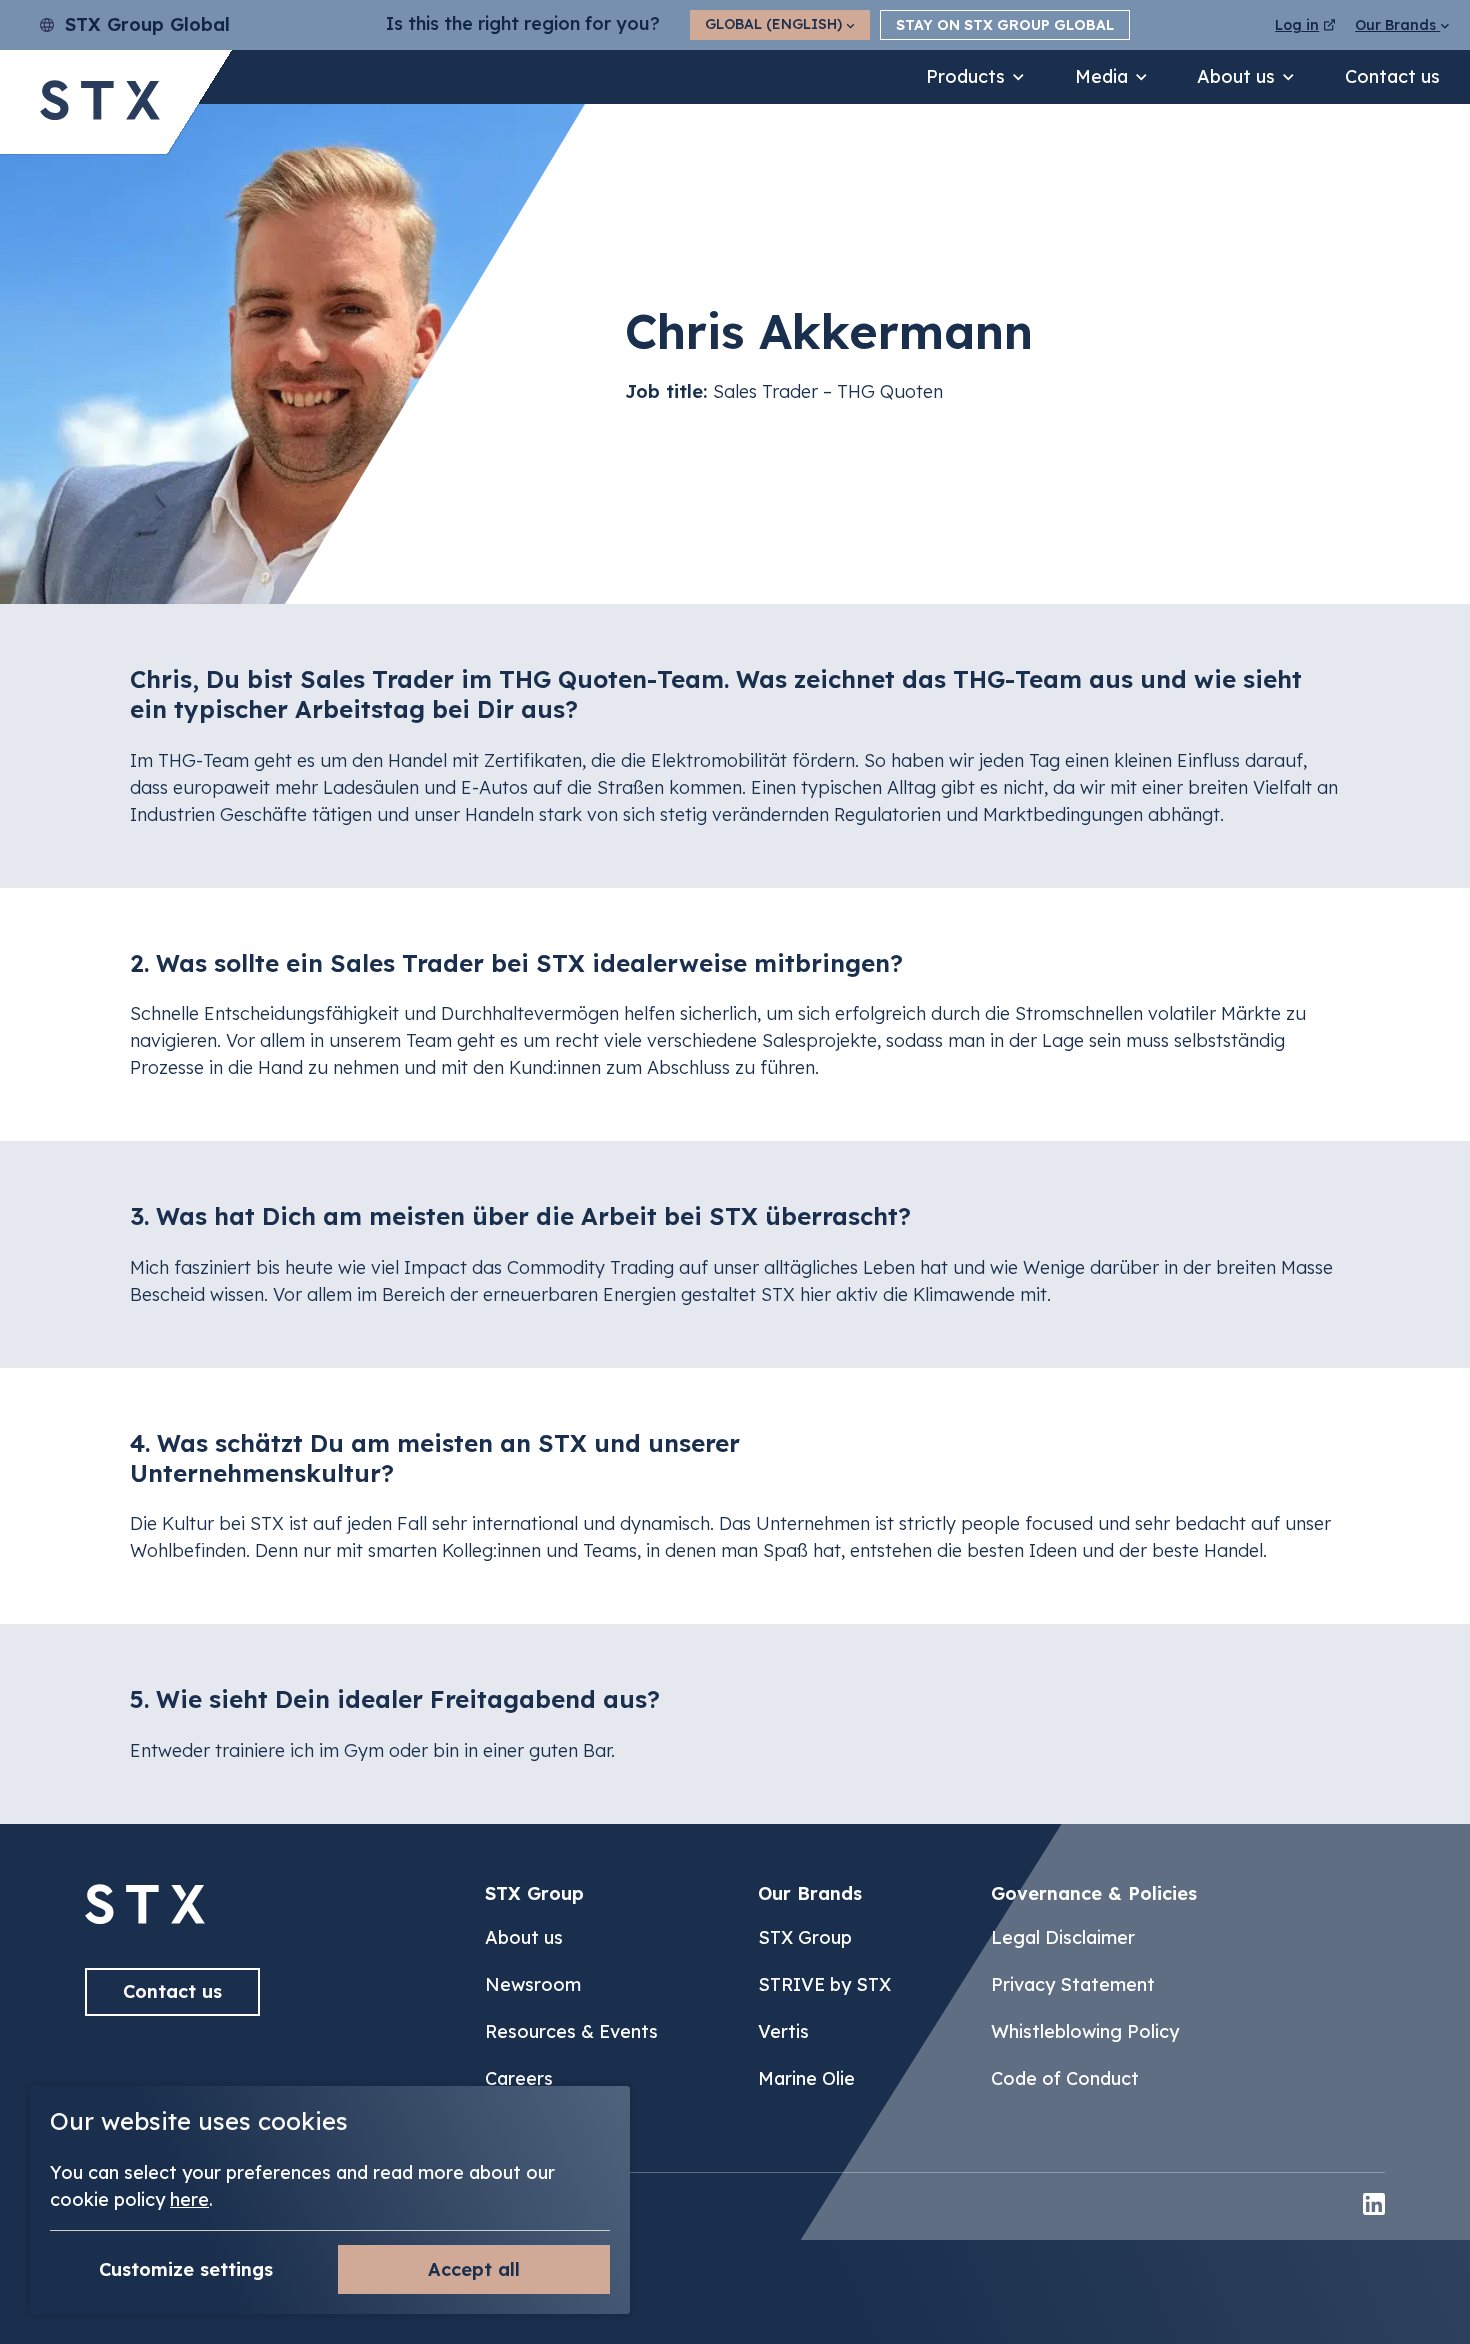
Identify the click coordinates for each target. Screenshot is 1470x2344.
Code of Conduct (1065, 2078)
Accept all (474, 2269)
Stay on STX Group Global (1005, 25)
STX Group (805, 1937)
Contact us (1392, 76)
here (189, 2199)
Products (965, 76)
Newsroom (533, 1984)
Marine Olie (806, 2078)
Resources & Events (571, 2031)
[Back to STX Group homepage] (100, 102)
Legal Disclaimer (1063, 1937)
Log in (1297, 25)
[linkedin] (1374, 2206)
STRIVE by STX (824, 1984)
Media (1101, 76)
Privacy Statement (1073, 1984)
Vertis (783, 2031)
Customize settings (186, 2269)
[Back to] (145, 1917)
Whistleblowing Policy (1085, 2031)
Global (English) (775, 24)
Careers (519, 2078)
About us (1236, 76)
